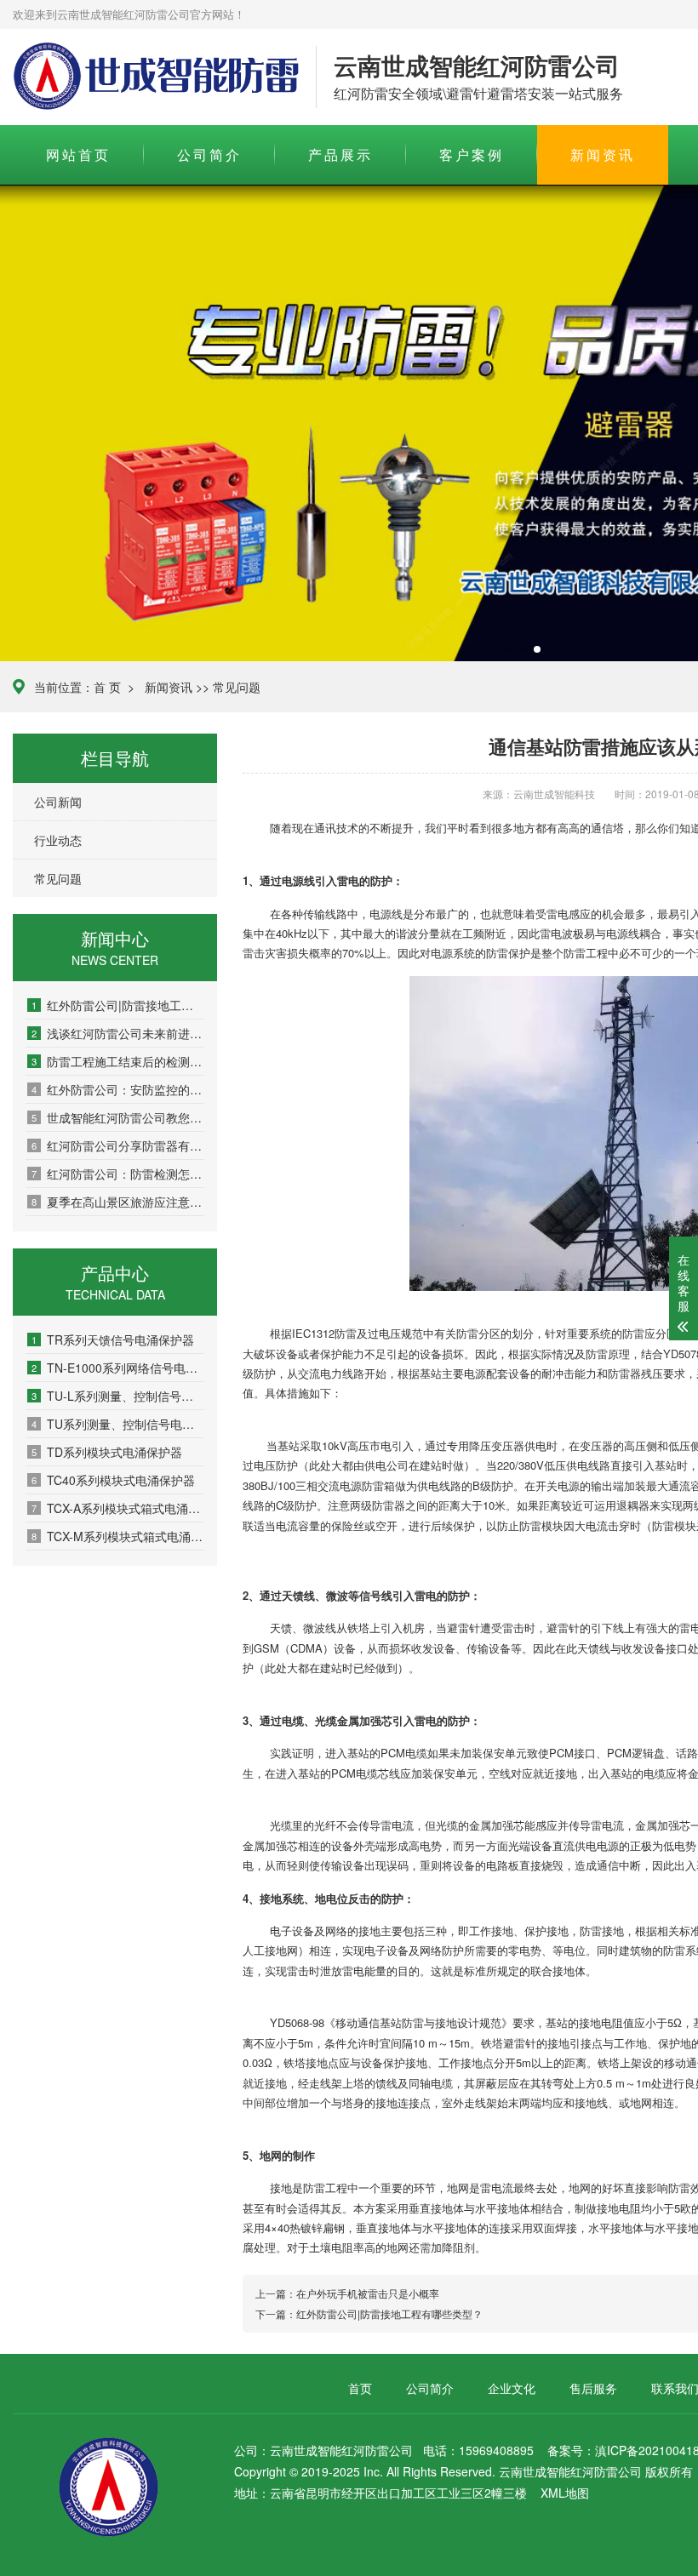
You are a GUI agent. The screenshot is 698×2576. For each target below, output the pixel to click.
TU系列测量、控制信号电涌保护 (118, 1424)
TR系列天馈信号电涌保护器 (113, 1339)
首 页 (107, 687)
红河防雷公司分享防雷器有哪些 (118, 1145)
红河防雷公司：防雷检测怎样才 (118, 1174)
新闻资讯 (603, 154)
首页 (360, 2388)
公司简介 (209, 154)
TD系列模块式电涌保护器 (107, 1452)
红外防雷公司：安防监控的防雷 (118, 1089)
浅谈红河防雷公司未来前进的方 (118, 1033)
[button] (510, 649)
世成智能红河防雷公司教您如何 (118, 1117)
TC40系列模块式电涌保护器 (113, 1480)
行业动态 (58, 840)
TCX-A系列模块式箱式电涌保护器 (118, 1508)
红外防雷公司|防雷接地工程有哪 (118, 1005)
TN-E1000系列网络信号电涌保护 (118, 1368)
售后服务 (593, 2388)
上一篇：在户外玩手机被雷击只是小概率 (347, 2293)
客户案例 (472, 154)
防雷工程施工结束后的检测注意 (118, 1061)
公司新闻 (58, 802)
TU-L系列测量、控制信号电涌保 (118, 1396)
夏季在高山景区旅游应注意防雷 (118, 1202)
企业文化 (512, 2388)
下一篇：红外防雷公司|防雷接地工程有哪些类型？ (369, 2313)
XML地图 (565, 2493)
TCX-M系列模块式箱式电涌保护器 (118, 1536)
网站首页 (78, 154)
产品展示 (340, 154)
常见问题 (237, 687)
